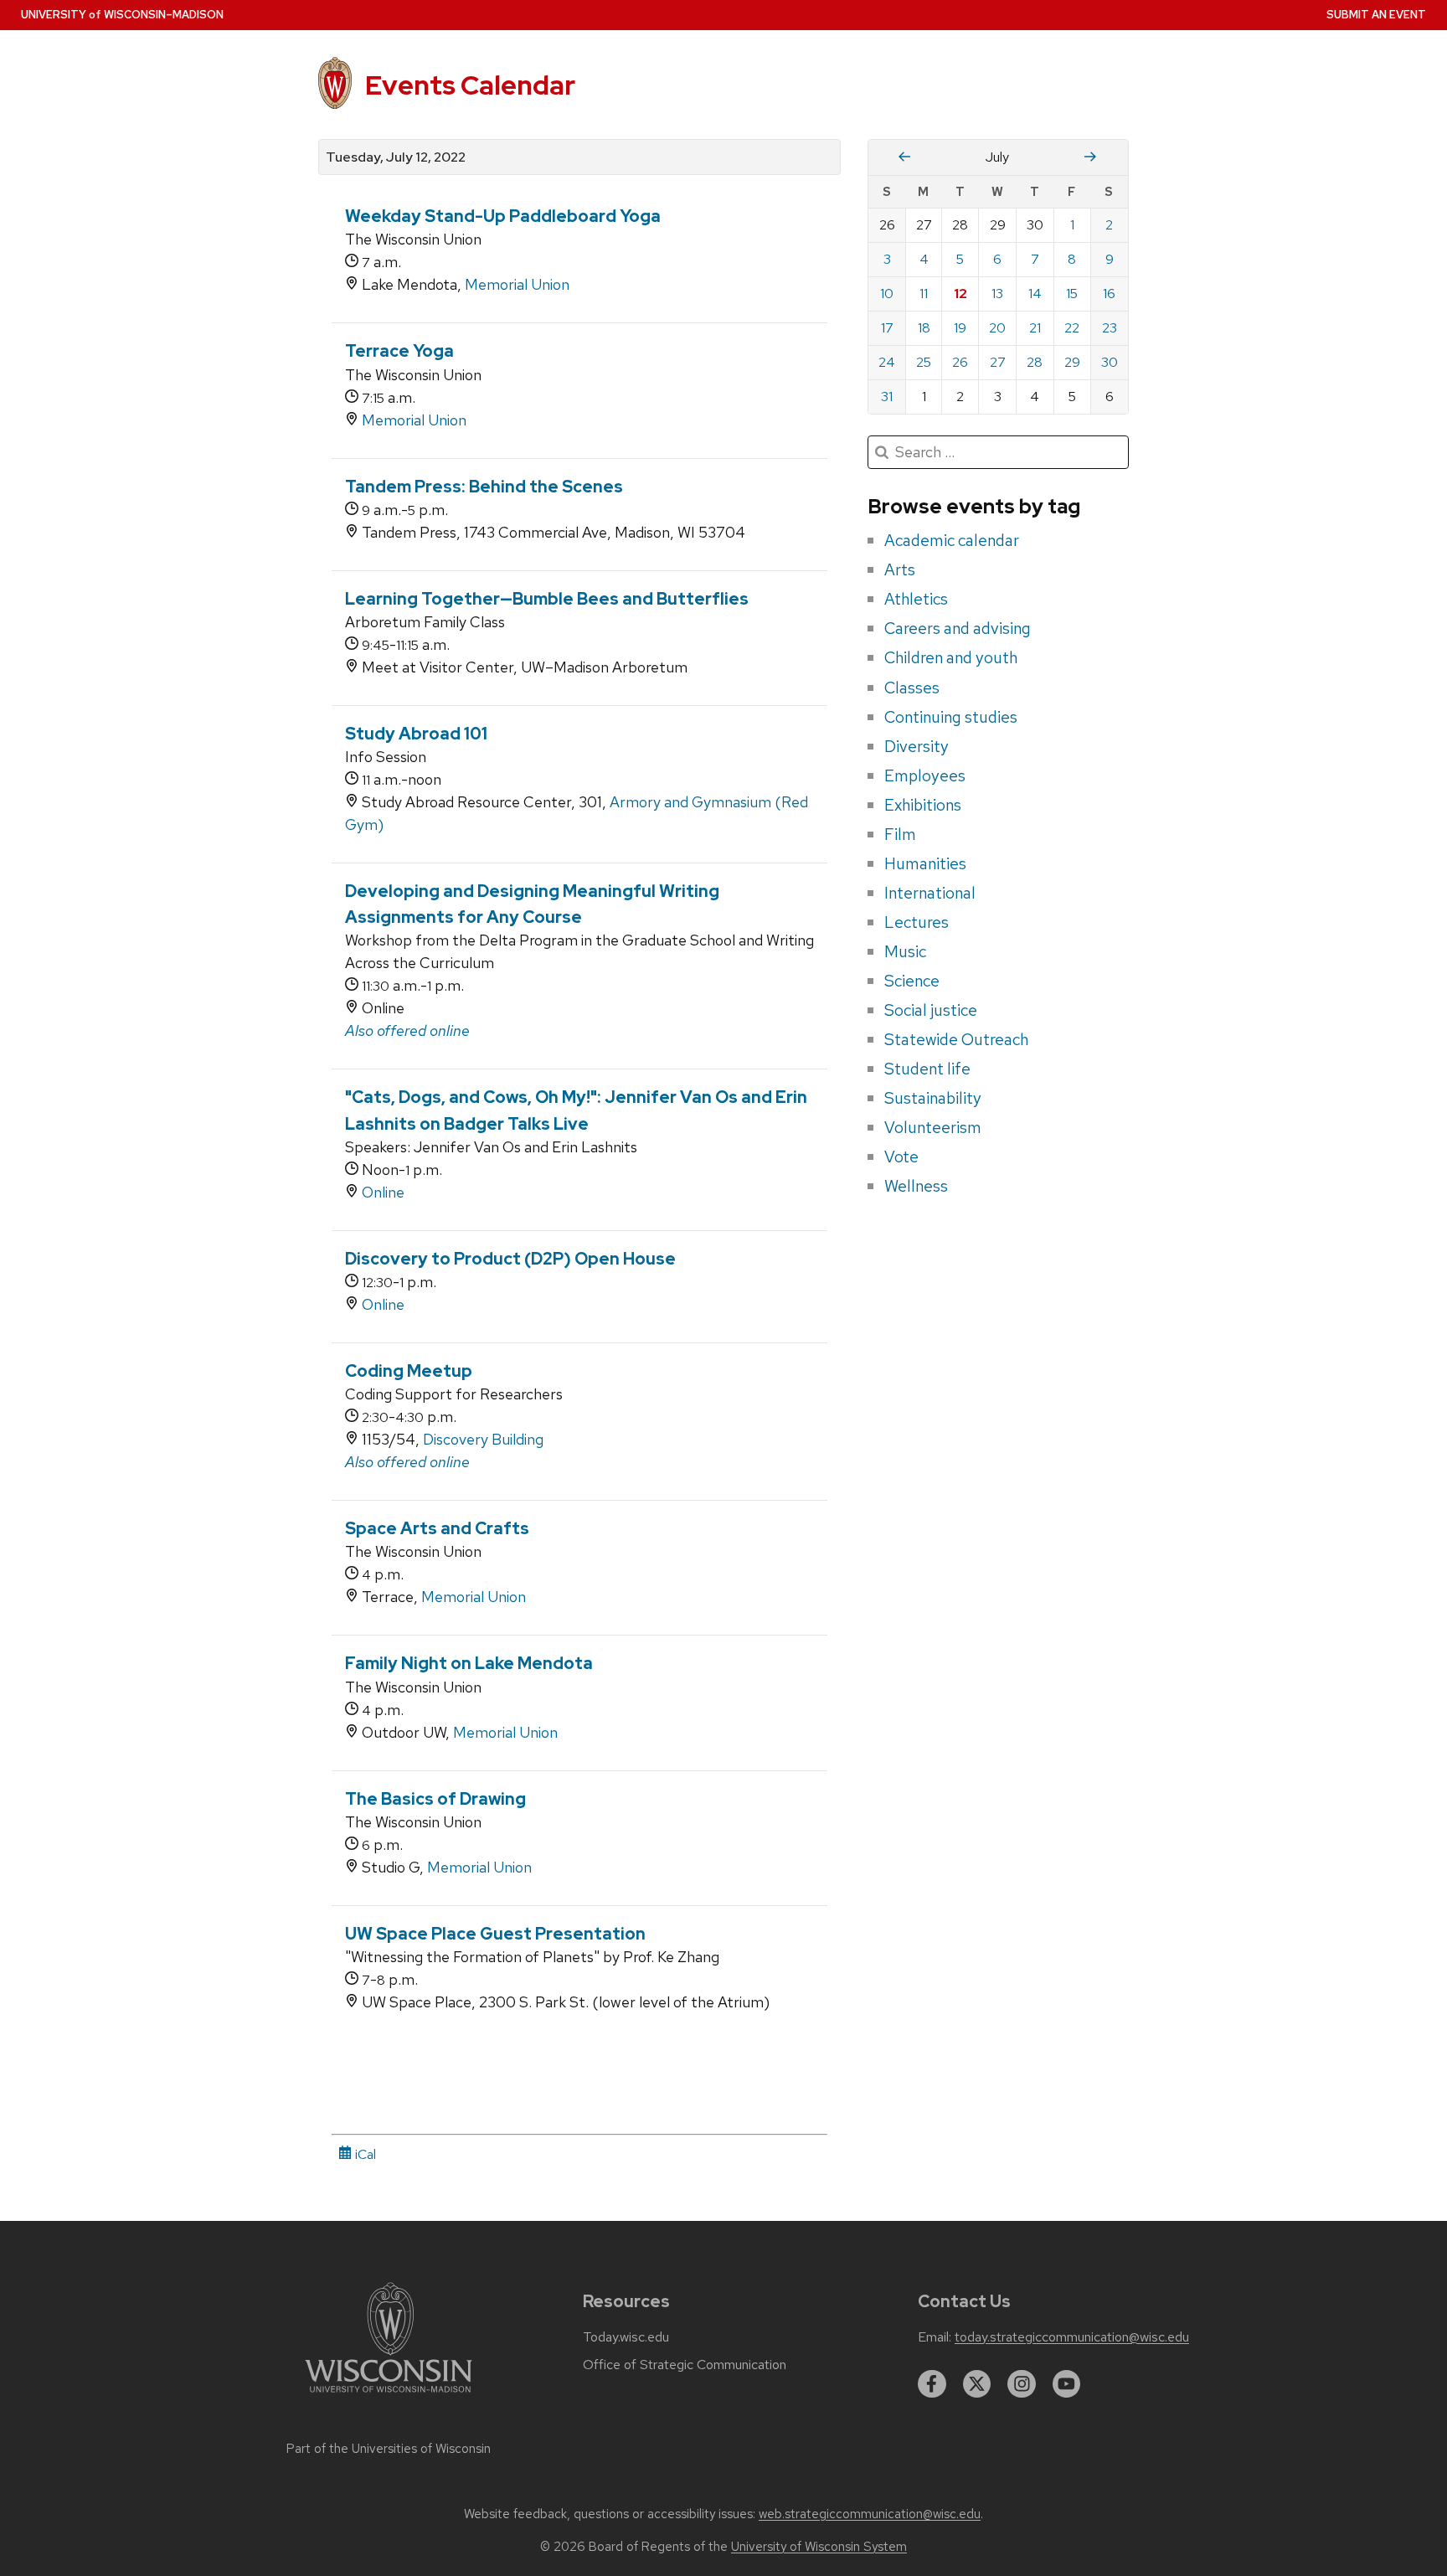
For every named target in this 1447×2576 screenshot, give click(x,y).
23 (1110, 328)
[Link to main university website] (389, 2396)
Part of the (389, 2449)
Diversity (917, 746)
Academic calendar (952, 540)
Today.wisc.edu (626, 2337)
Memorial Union (517, 284)
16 (1109, 294)
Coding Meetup (409, 1371)
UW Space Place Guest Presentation (495, 1934)
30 (1110, 362)
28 (1035, 362)
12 (960, 294)
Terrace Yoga (399, 351)
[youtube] (1067, 2384)
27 (998, 362)
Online (383, 1192)
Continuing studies (951, 717)
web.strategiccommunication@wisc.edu (870, 2514)
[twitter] (977, 2384)
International (930, 893)
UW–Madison (122, 15)
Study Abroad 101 (416, 734)
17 (887, 328)
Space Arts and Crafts (437, 1528)
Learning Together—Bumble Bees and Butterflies (547, 599)
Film (900, 834)
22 (1072, 328)
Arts (900, 569)
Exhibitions (923, 805)
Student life (927, 1069)
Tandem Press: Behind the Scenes (484, 487)
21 (1035, 328)
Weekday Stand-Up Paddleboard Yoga (503, 216)
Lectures (917, 922)
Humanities (925, 863)
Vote (901, 1157)
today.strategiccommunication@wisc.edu (1072, 2337)
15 (1072, 294)
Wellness (916, 1186)
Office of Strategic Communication (685, 2365)
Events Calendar (470, 85)
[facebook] (932, 2384)
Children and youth (951, 657)
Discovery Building (483, 1439)
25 (924, 362)
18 (924, 328)
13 (997, 294)
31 (887, 397)
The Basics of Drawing (435, 1799)
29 (1072, 362)
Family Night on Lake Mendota (469, 1663)
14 (1035, 294)
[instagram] (1022, 2384)
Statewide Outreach (956, 1039)
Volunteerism (933, 1127)
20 (997, 328)
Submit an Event (1376, 15)
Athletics (916, 599)
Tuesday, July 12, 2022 (396, 157)
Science (912, 981)
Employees (925, 775)
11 (924, 294)
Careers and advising (958, 628)
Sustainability (933, 1098)
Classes (912, 688)
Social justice (931, 1010)
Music (905, 951)
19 (960, 328)
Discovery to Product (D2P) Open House (510, 1259)
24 (887, 362)
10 (887, 294)
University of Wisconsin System (819, 2547)
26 (960, 362)
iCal (364, 2154)
